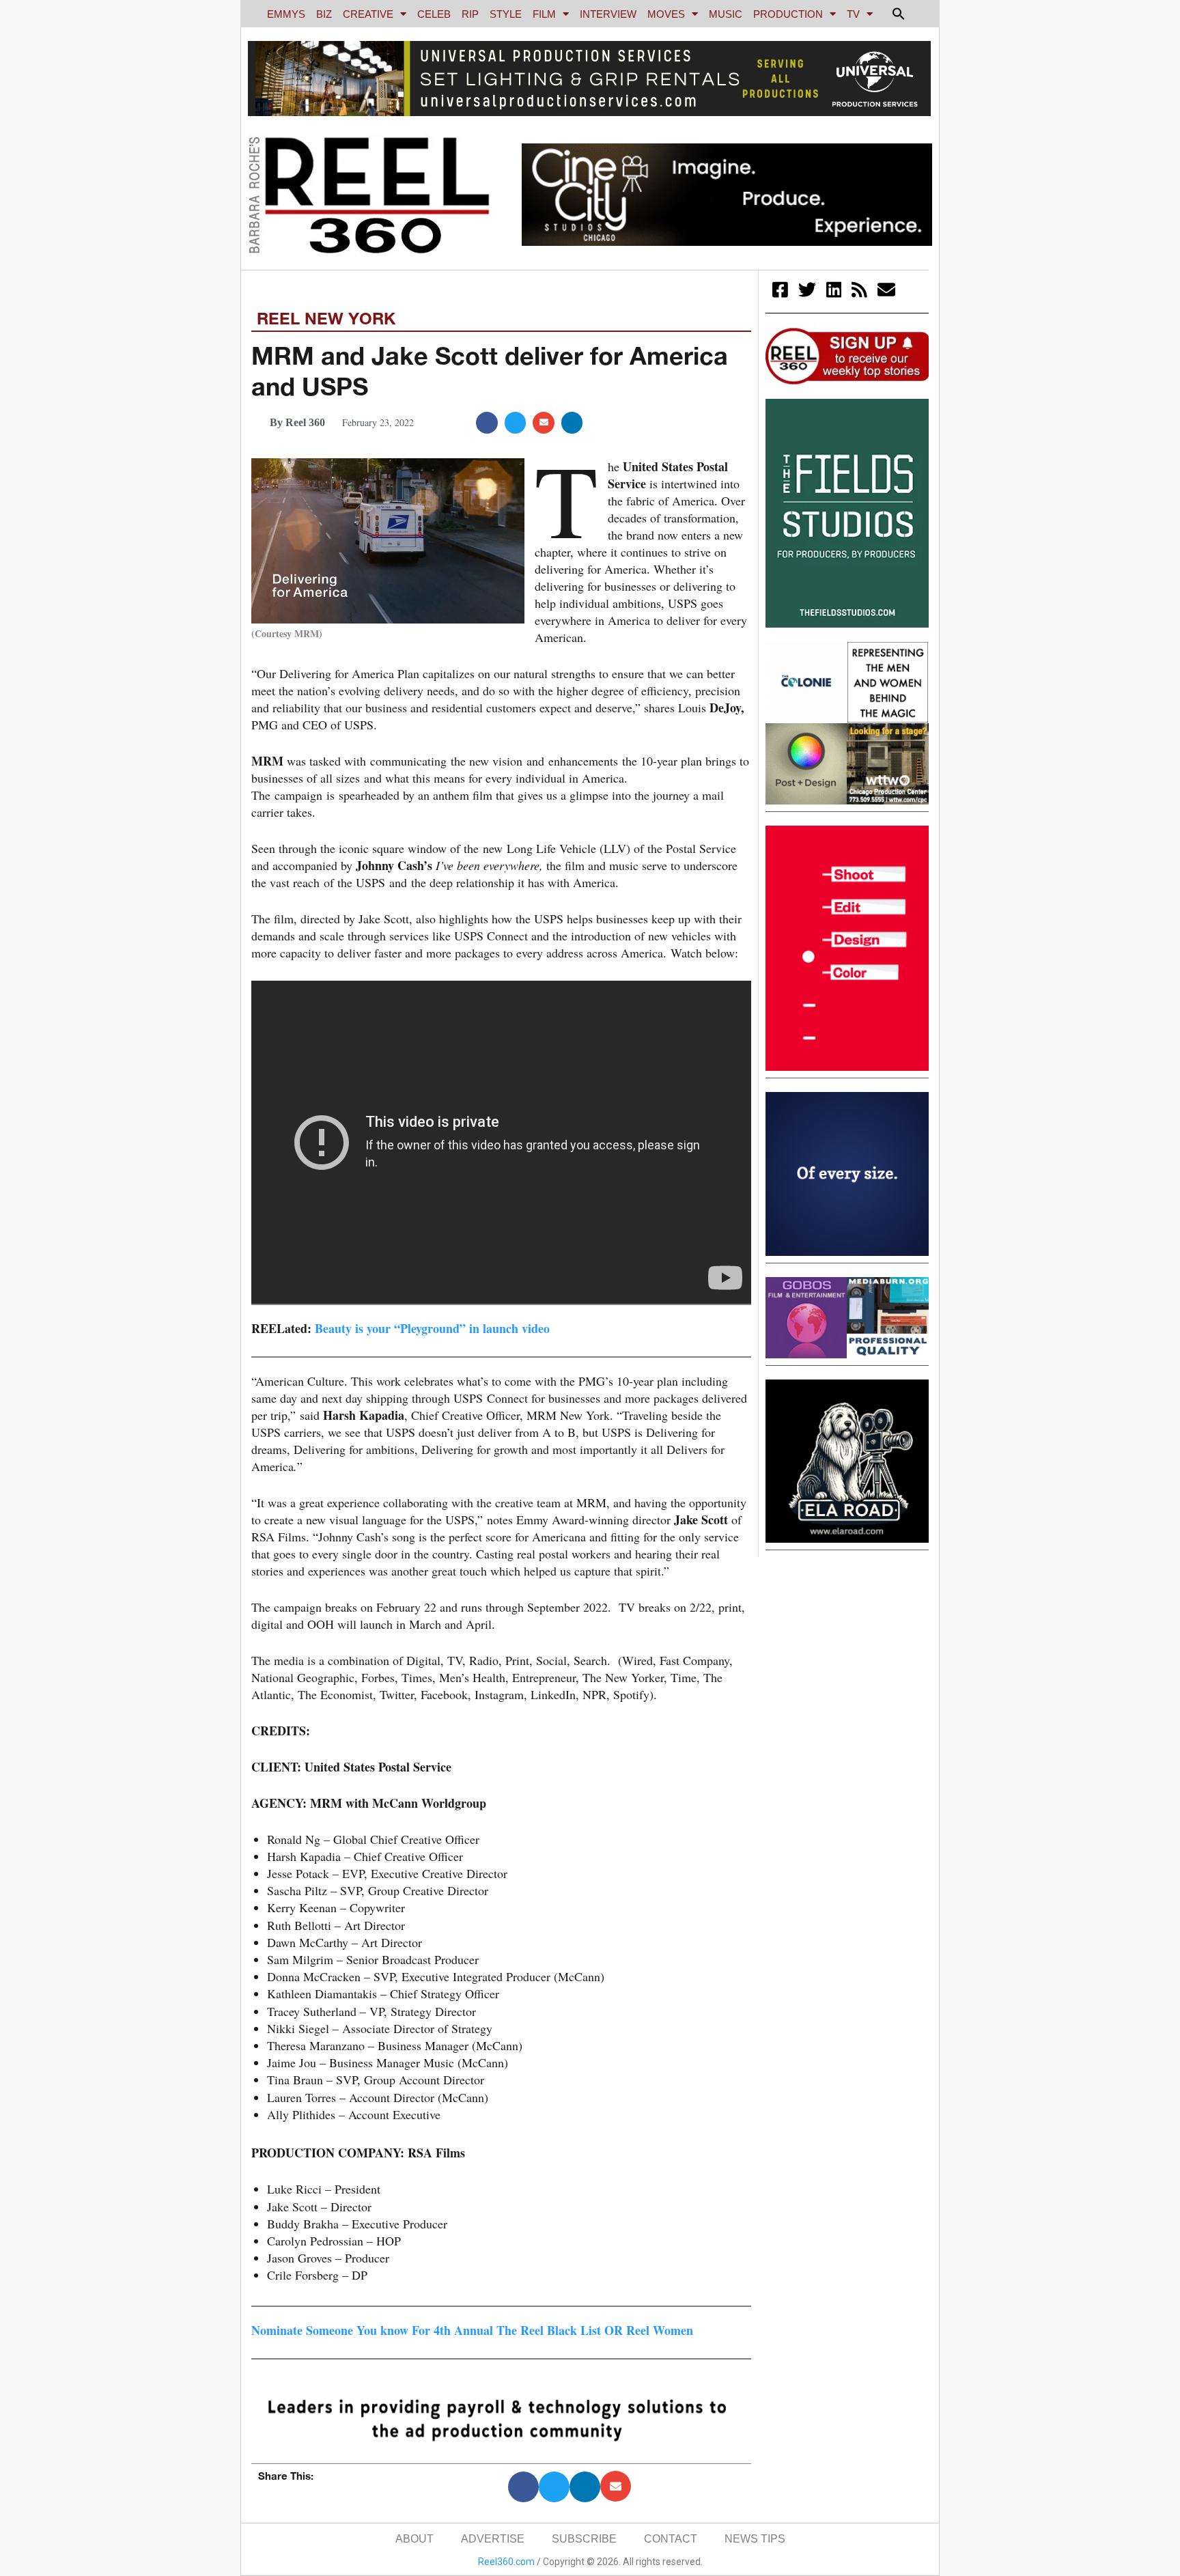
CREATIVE (368, 14)
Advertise (493, 2539)
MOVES (666, 14)
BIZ (324, 14)
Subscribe (584, 2539)
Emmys (286, 14)
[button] (899, 14)
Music (726, 14)
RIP (470, 14)
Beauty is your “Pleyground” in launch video (432, 1328)
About (415, 2539)
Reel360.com (506, 2562)
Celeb (434, 14)
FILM (544, 14)
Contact (671, 2539)
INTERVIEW (608, 14)
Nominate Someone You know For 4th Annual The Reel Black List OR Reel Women (472, 2330)
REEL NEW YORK (326, 318)
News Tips (755, 2539)
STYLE (506, 14)
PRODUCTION (788, 14)
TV (853, 14)
